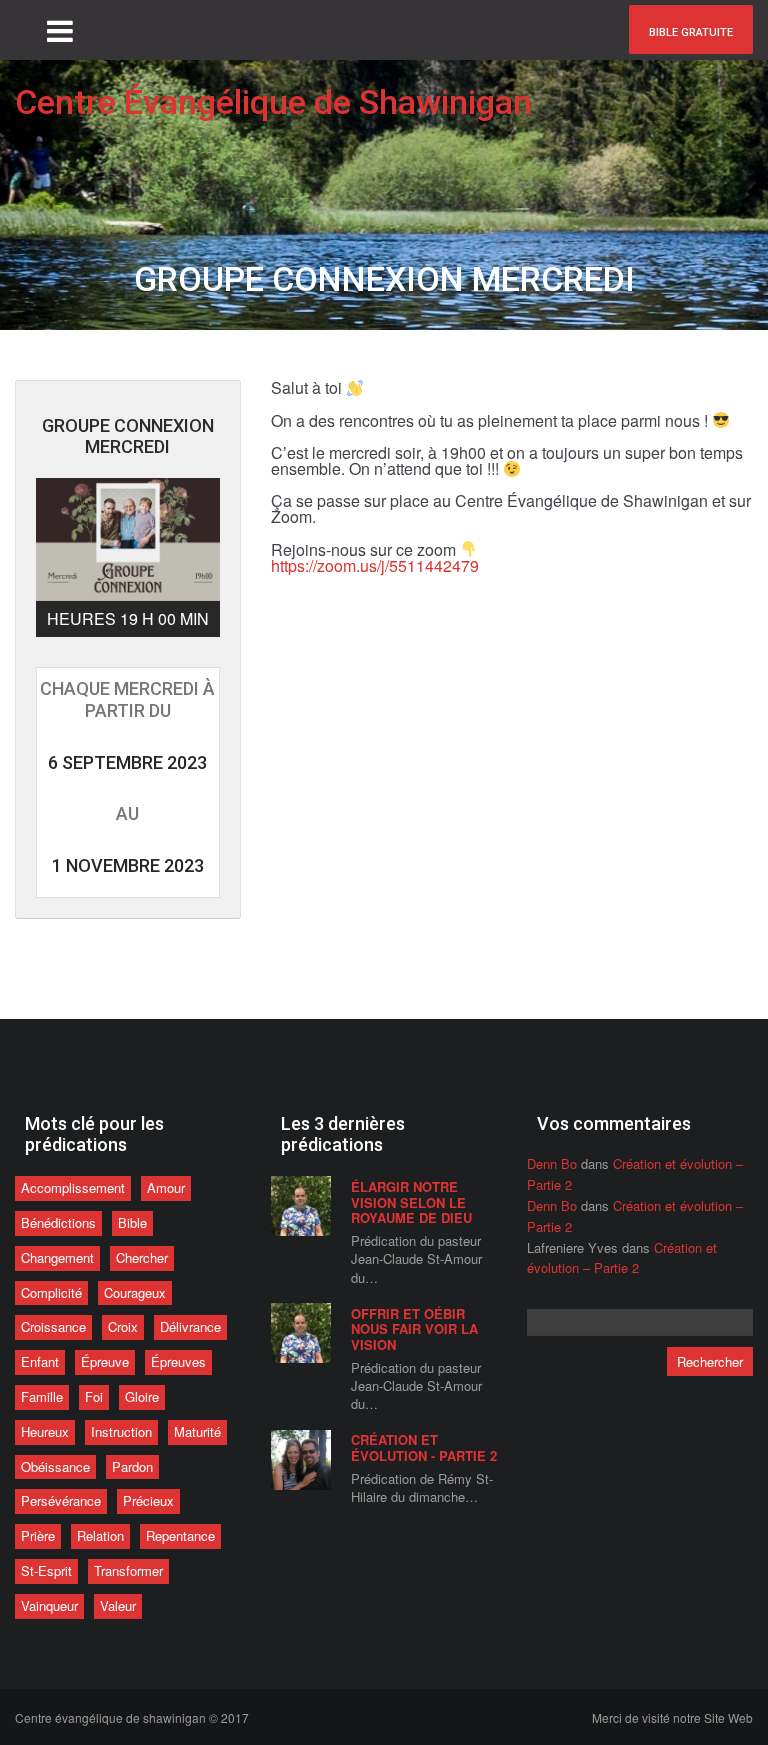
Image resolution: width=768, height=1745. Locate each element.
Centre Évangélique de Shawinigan (273, 102)
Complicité (51, 1292)
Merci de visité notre (672, 1717)
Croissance (53, 1326)
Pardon (132, 1466)
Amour (166, 1187)
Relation (100, 1535)
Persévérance (61, 1500)
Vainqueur (49, 1605)
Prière (38, 1535)
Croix (123, 1326)
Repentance (180, 1535)
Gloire (142, 1396)
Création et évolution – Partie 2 (622, 1258)
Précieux (148, 1500)
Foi (94, 1396)
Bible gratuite (691, 32)
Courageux (135, 1292)
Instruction (121, 1431)
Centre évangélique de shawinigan (132, 1717)
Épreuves (178, 1361)
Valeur (118, 1605)
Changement (57, 1257)
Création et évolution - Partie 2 (424, 1447)
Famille (42, 1396)
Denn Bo (552, 1163)
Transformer (128, 1570)
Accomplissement (73, 1187)
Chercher (142, 1257)
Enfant (40, 1361)
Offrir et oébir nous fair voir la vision (414, 1329)
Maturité (197, 1431)
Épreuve (105, 1361)
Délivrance (190, 1326)
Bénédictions (58, 1222)
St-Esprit (46, 1570)
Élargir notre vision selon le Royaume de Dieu (411, 1202)
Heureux (45, 1431)
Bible (132, 1222)
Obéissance (55, 1466)
